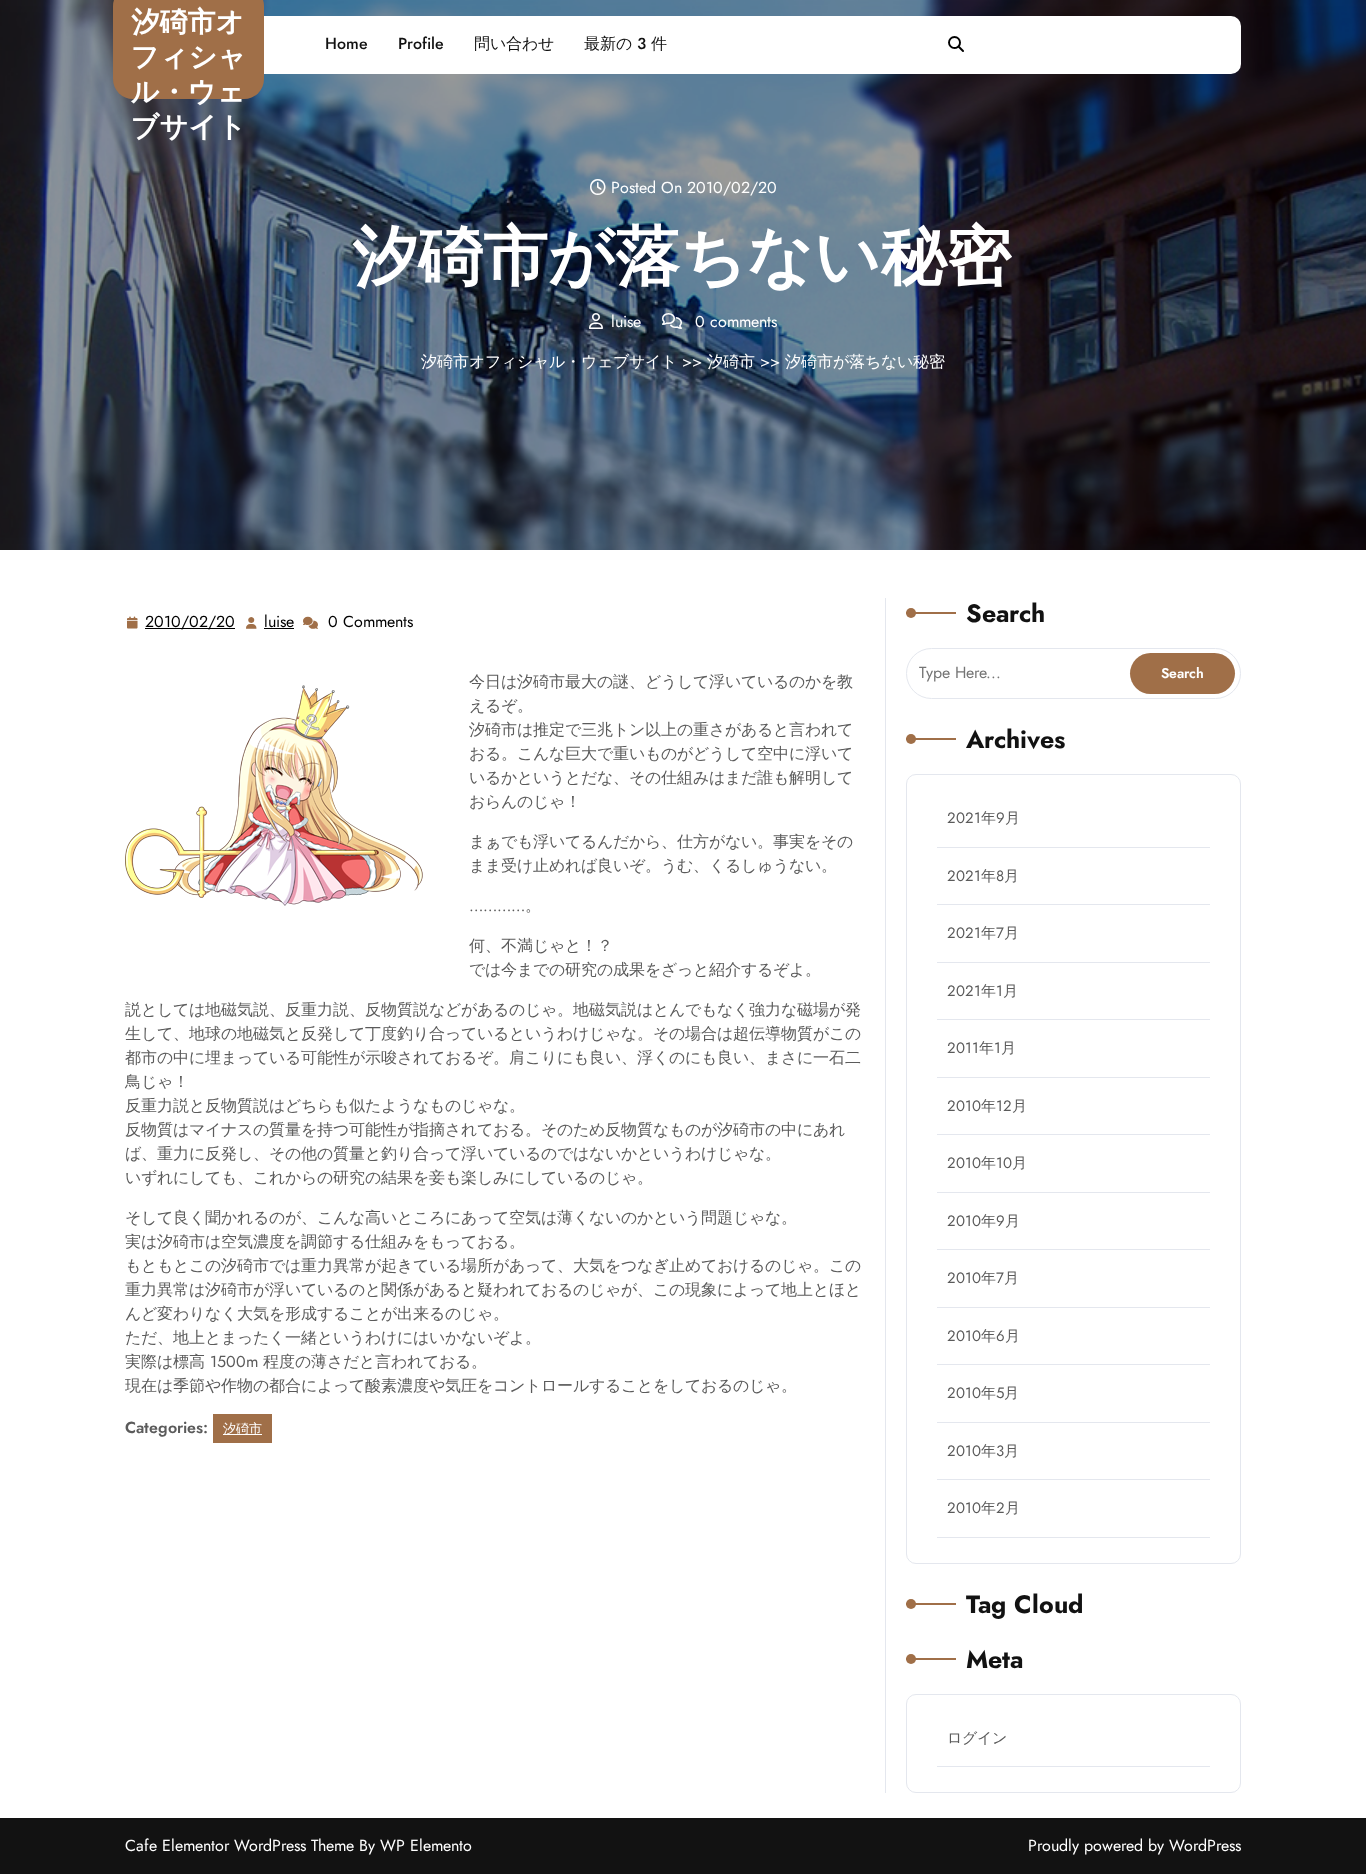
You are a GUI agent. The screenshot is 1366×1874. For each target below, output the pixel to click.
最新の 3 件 (625, 43)
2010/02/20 (191, 622)
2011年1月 (981, 1048)
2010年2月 (983, 1508)
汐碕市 (731, 361)
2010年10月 (987, 1163)
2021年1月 (982, 991)
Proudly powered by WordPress (1134, 1845)
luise (280, 622)
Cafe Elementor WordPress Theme (242, 1845)
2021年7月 (983, 933)
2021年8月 (983, 876)
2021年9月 (983, 818)
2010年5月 (983, 1393)
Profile (421, 43)
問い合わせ (514, 43)
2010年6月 (983, 1336)
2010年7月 (983, 1278)
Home (346, 43)
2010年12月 (987, 1106)
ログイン (977, 1738)
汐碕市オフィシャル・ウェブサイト (189, 74)
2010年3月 (983, 1451)
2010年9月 (983, 1221)
